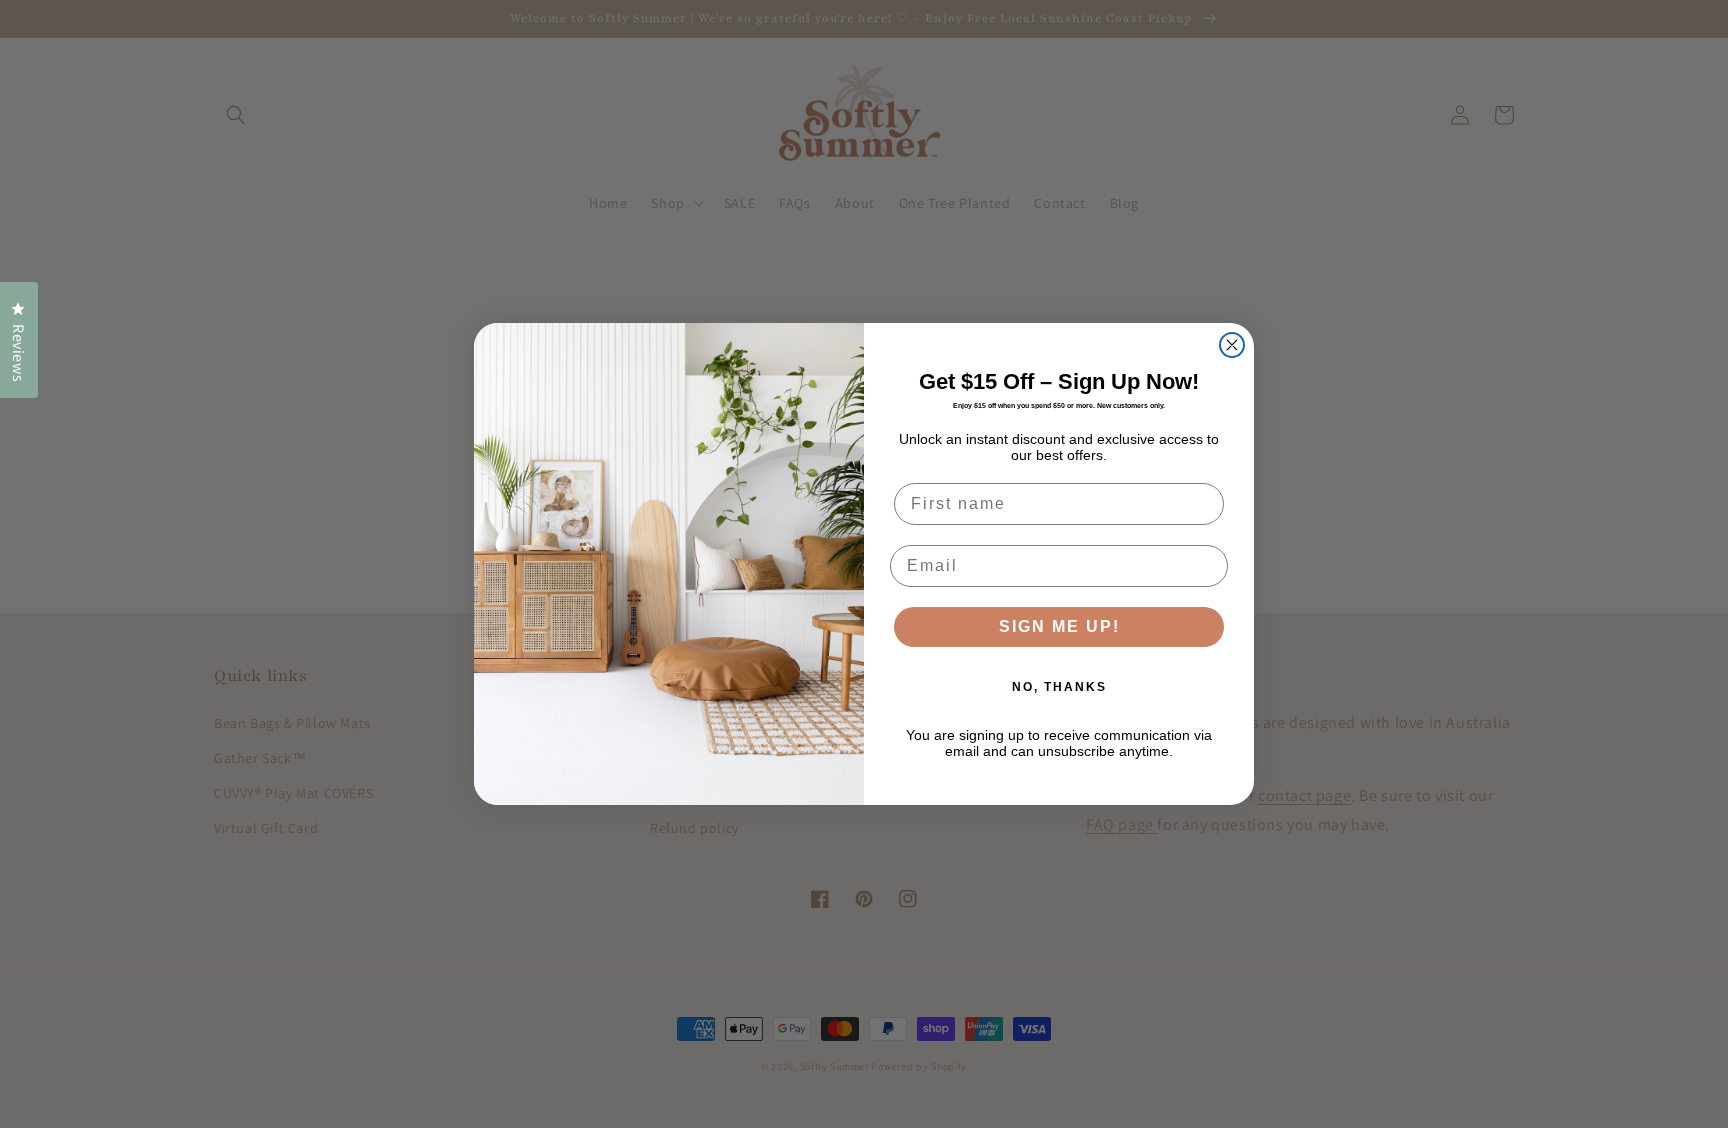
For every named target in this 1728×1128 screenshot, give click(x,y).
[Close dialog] (1232, 345)
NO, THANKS (1059, 687)
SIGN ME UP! (1059, 626)
